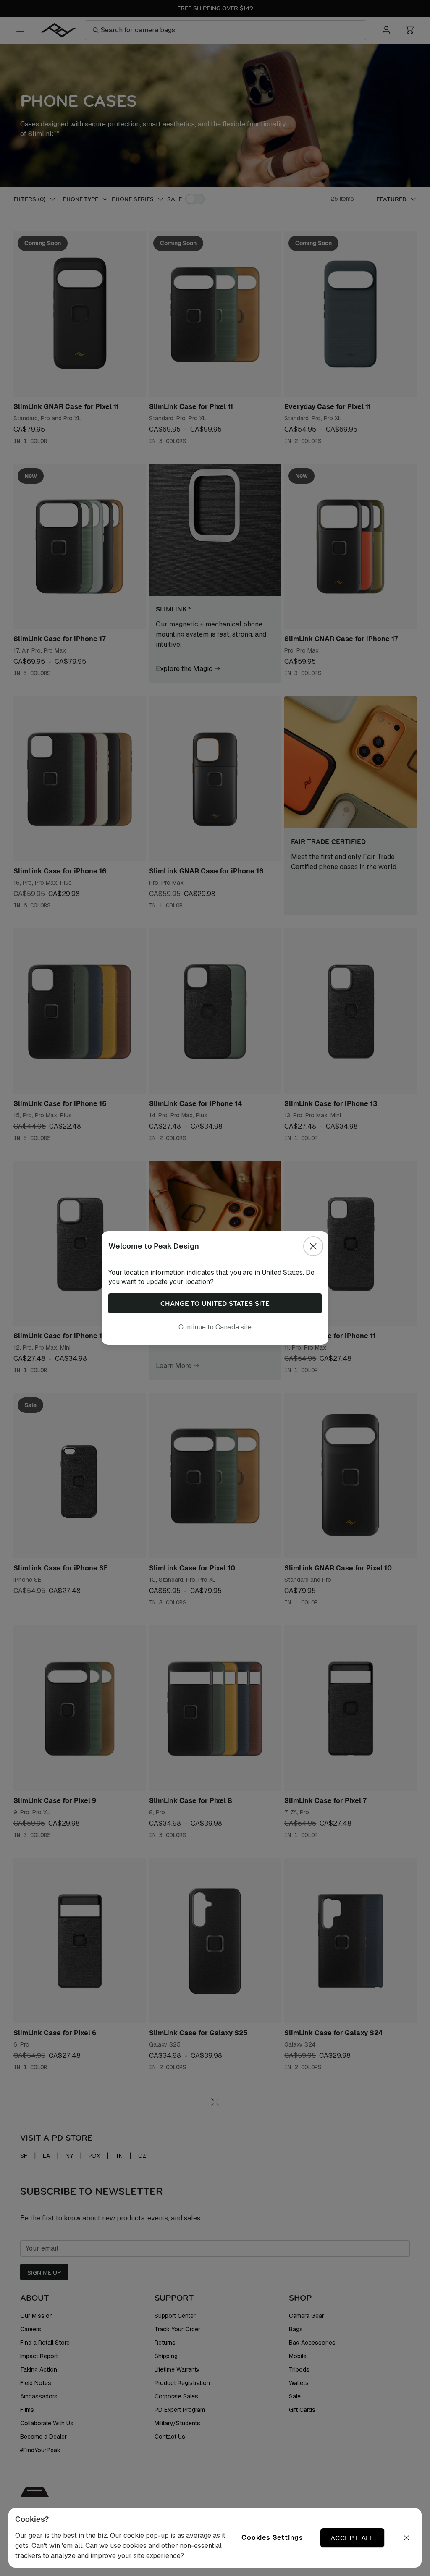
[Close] (313, 1246)
